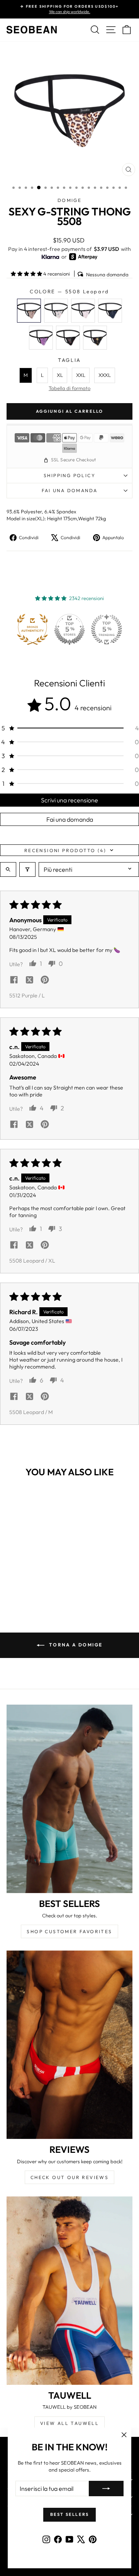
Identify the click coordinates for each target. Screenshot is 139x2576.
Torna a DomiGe (75, 1645)
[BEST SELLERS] (69, 1799)
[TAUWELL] (69, 2291)
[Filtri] (27, 869)
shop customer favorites (69, 1931)
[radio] (29, 311)
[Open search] (8, 869)
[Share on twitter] (29, 980)
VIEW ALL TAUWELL (69, 2423)
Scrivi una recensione (69, 800)
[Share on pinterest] (45, 980)
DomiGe (69, 200)
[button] (27, 274)
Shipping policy (69, 475)
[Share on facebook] (14, 980)
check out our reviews (69, 2177)
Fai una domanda (70, 490)
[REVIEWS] (69, 2045)
